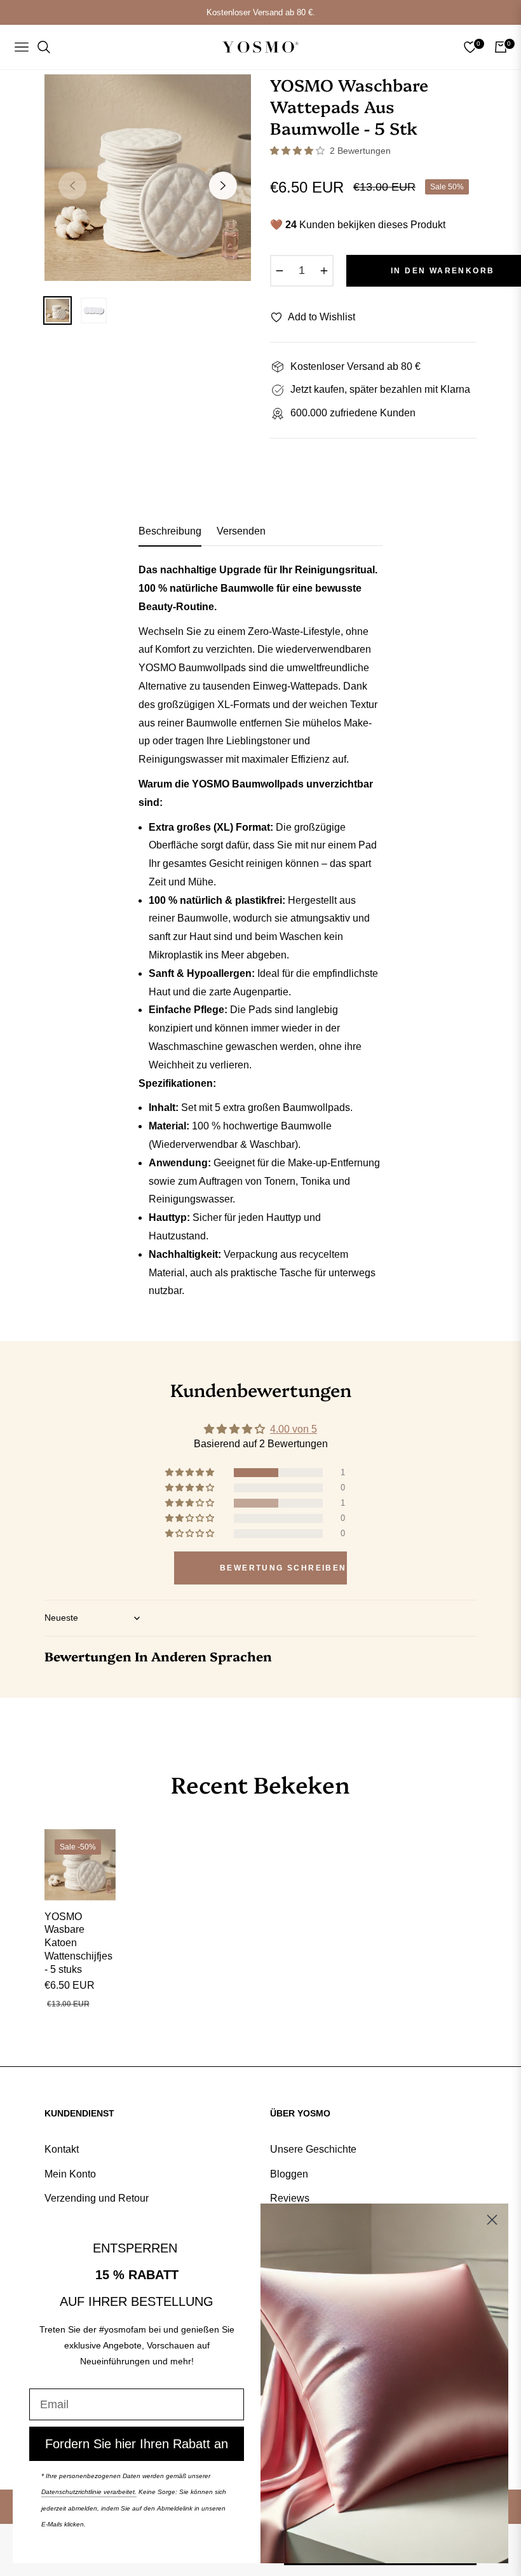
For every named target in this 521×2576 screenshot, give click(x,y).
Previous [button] (72, 186)
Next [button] (223, 186)
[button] (299, 151)
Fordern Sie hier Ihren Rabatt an (137, 2444)
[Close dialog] (492, 2220)
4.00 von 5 (294, 1429)
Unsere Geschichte (313, 2149)
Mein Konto (70, 2174)
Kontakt (62, 2149)
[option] (148, 178)
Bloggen (289, 2174)
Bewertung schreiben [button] (283, 1568)
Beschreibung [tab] (170, 531)
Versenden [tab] (241, 531)
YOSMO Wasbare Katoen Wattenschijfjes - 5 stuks (78, 1943)
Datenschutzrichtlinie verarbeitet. (89, 2492)
